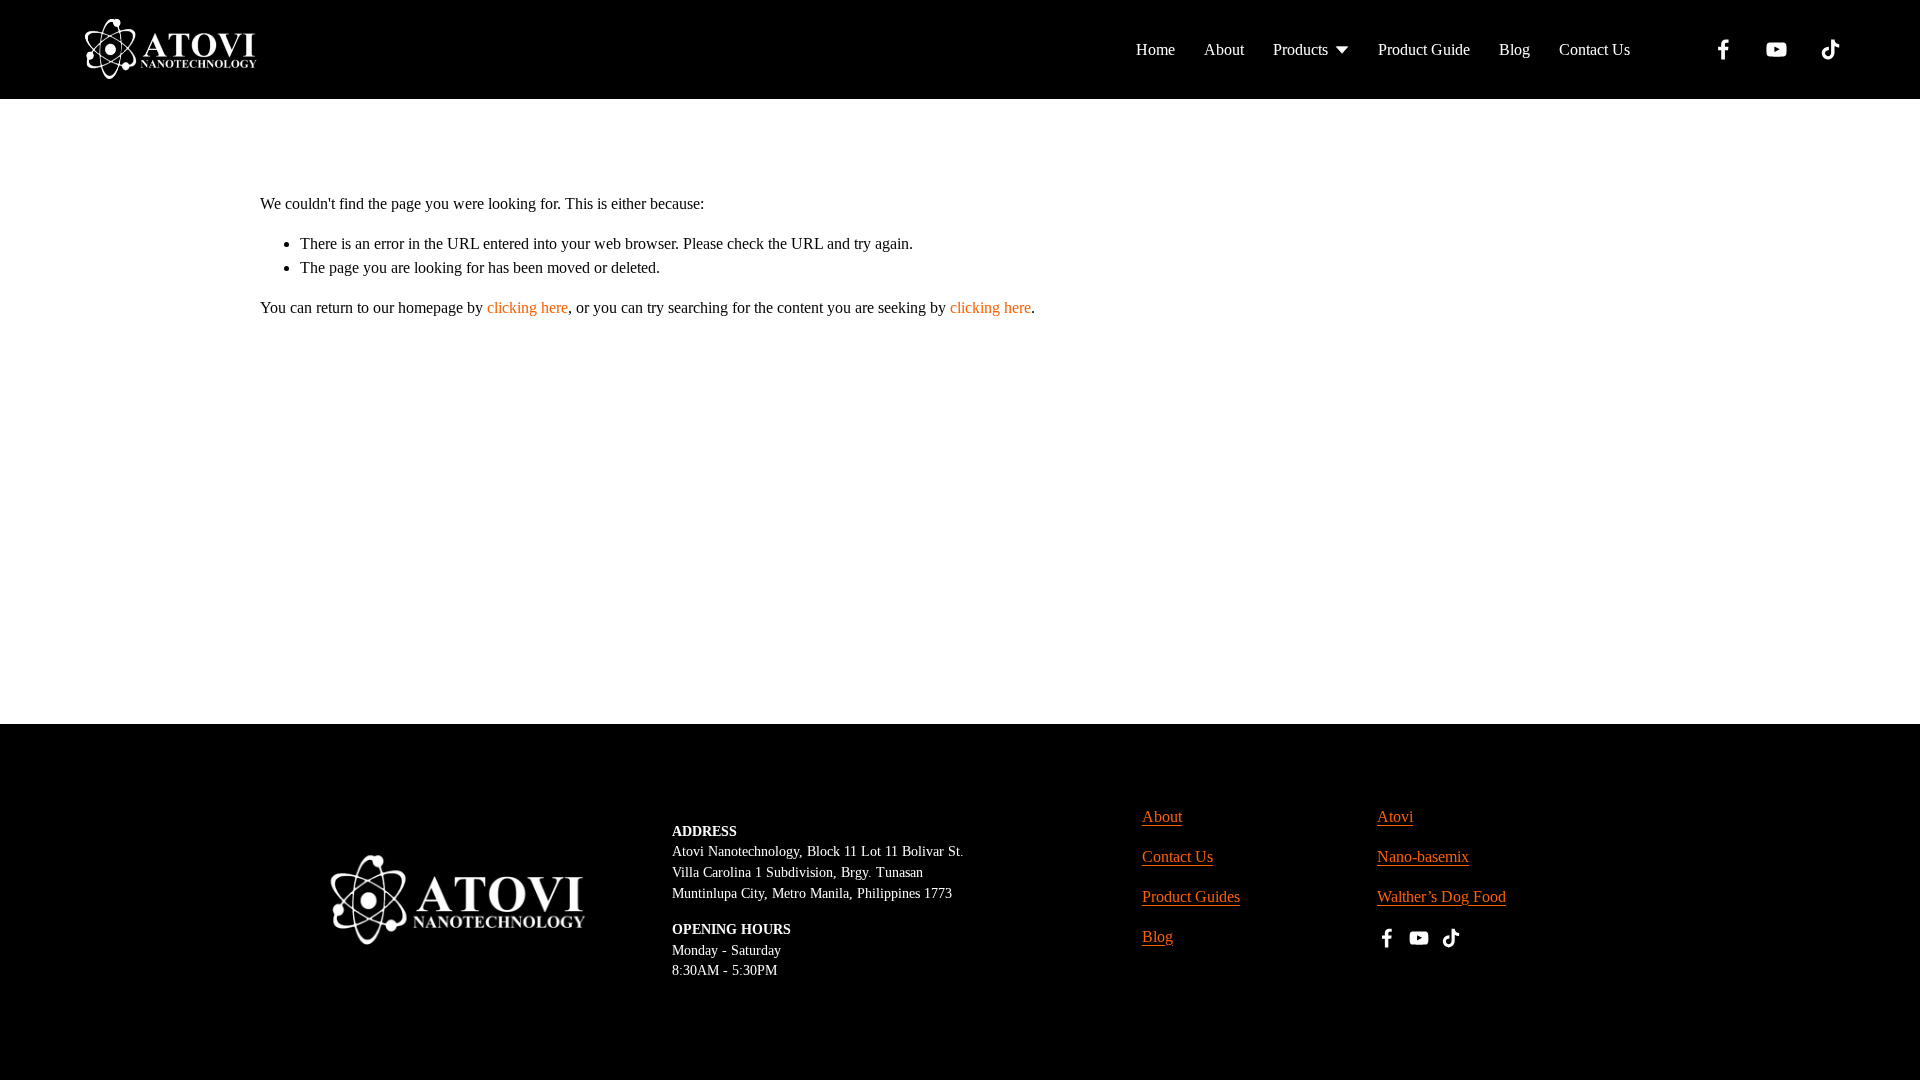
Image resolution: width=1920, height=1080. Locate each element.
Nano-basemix (1423, 856)
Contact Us (1594, 49)
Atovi (1395, 816)
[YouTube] (1776, 49)
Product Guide (1424, 49)
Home (1155, 49)
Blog (1514, 49)
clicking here (527, 307)
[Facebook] (1723, 49)
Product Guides (1191, 896)
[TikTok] (1830, 49)
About (1224, 49)
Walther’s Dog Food (1441, 896)
